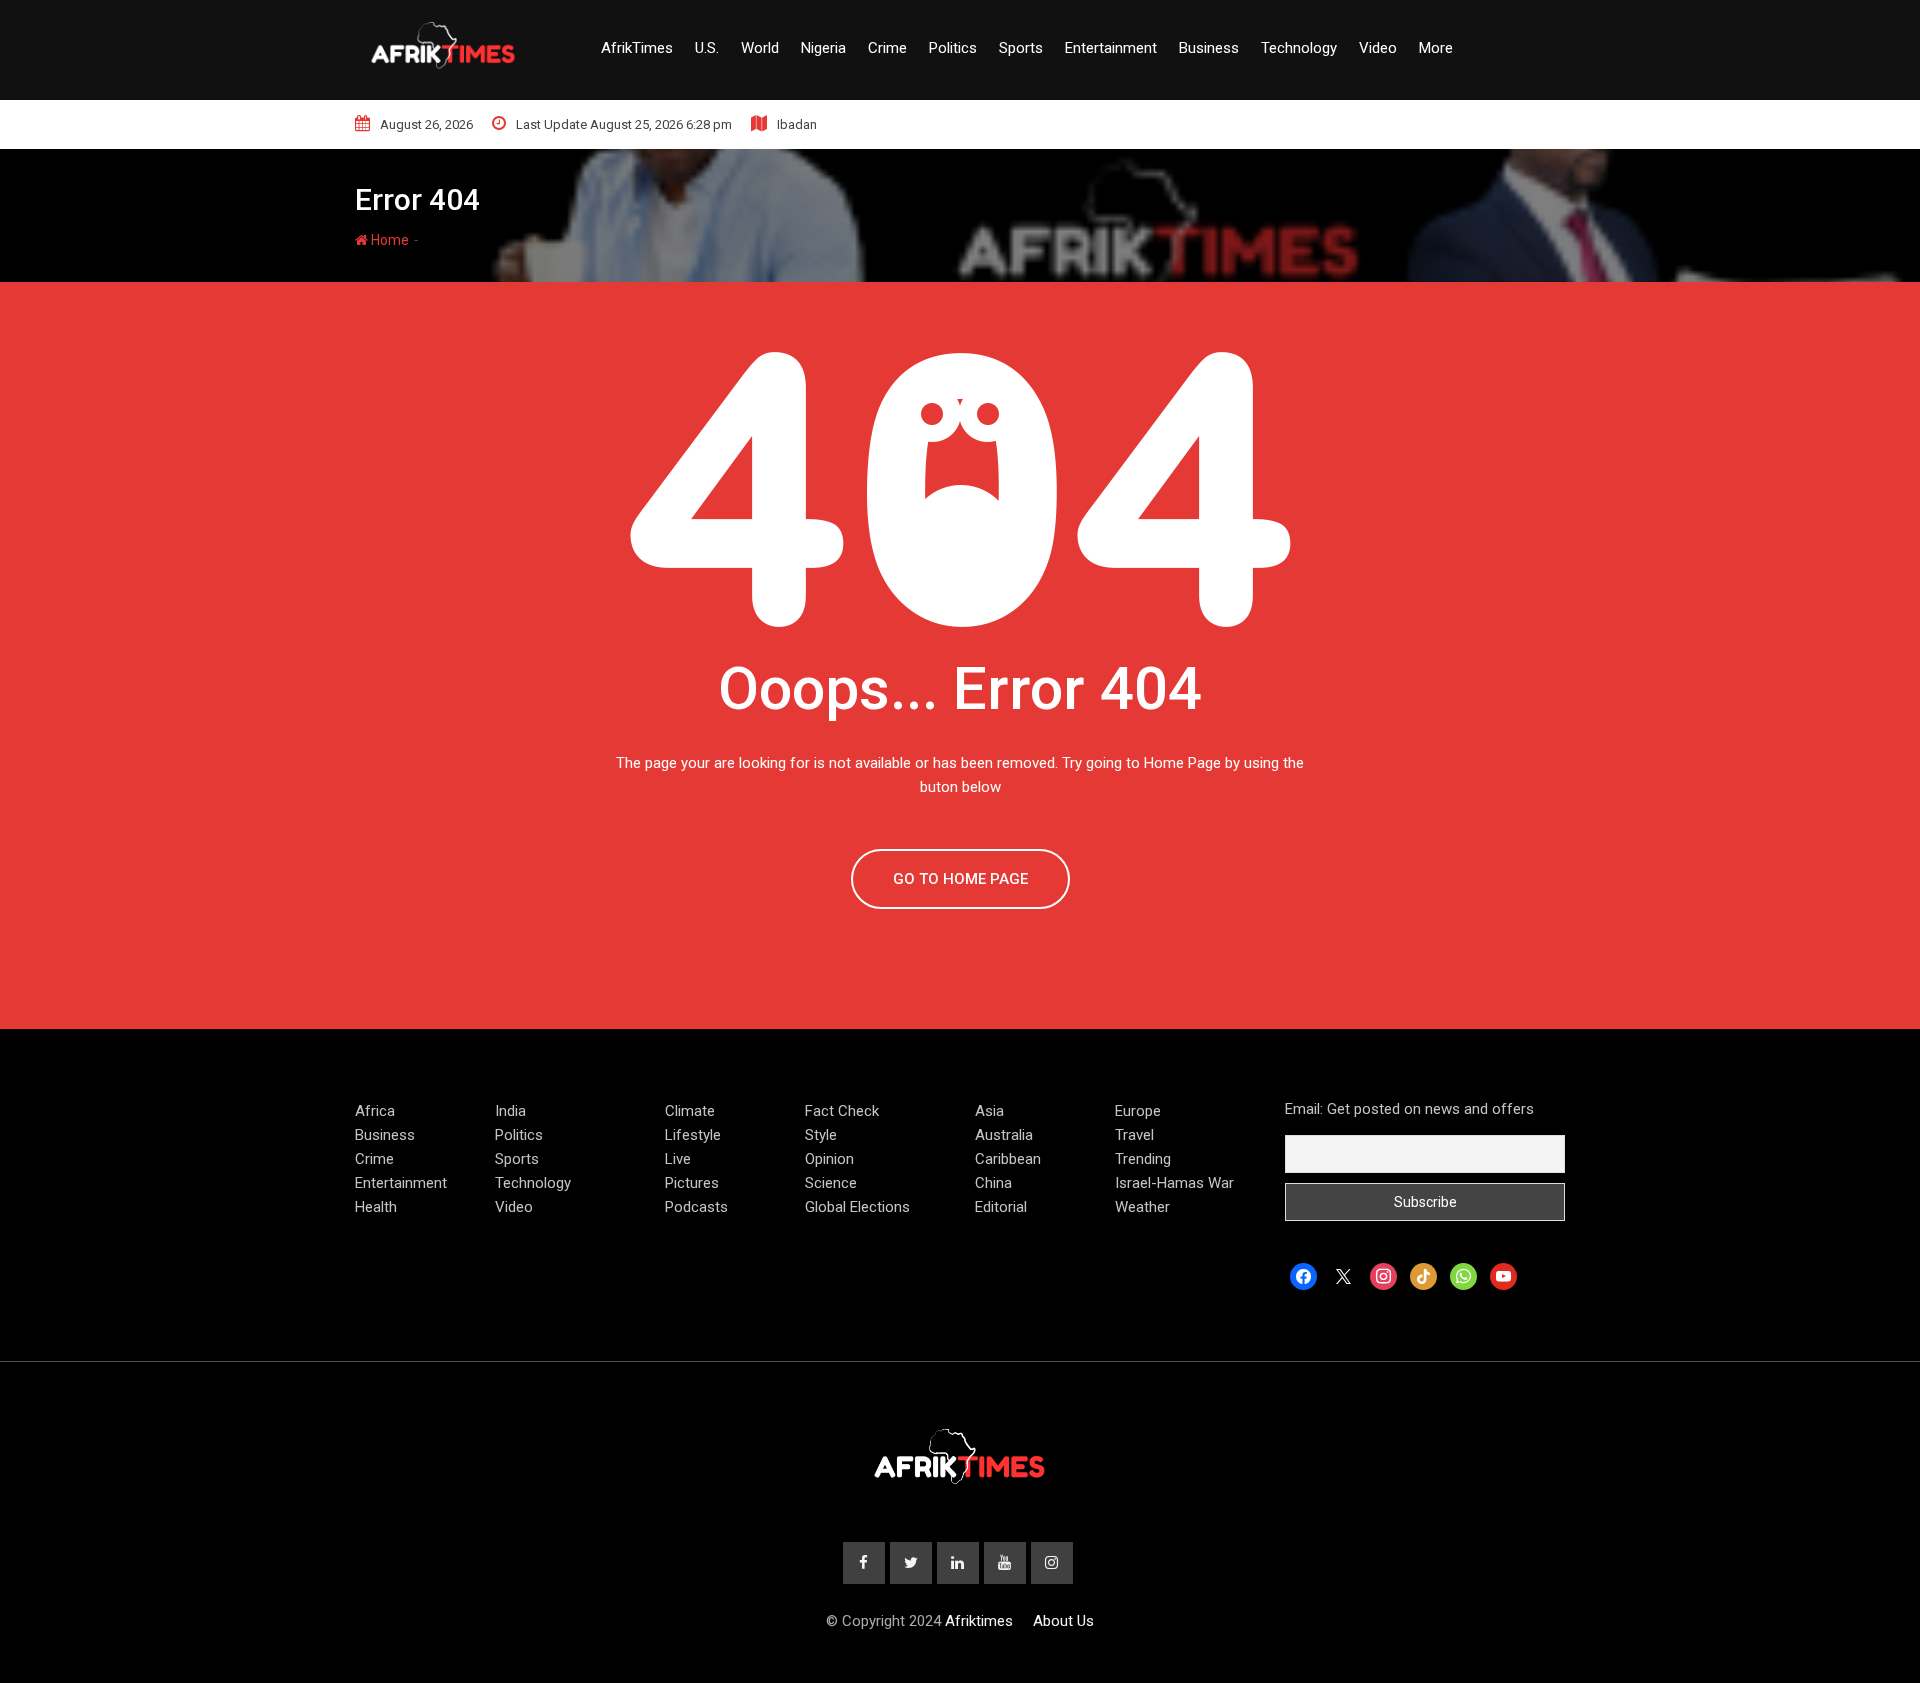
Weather (1142, 1207)
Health (376, 1207)
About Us (1063, 1621)
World (760, 48)
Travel (1134, 1135)
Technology (1299, 48)
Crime (887, 48)
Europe (1138, 1111)
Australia (1004, 1135)
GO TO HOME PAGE (960, 879)
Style (821, 1135)
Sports (1021, 48)
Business (1209, 48)
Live (678, 1159)
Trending (1143, 1159)
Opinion (829, 1159)
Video (1378, 48)
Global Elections (857, 1207)
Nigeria (823, 48)
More (1436, 48)
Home (388, 240)
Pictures (692, 1183)
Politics (953, 48)
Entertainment (1111, 48)
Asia (989, 1111)
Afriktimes (979, 1621)
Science (831, 1183)
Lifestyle (693, 1135)
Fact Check (842, 1111)
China (993, 1183)
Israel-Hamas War (1174, 1183)
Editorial (1001, 1207)
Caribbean (1008, 1159)
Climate (690, 1111)
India (510, 1111)
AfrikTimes (637, 48)
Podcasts (696, 1207)
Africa (375, 1111)
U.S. (707, 48)
